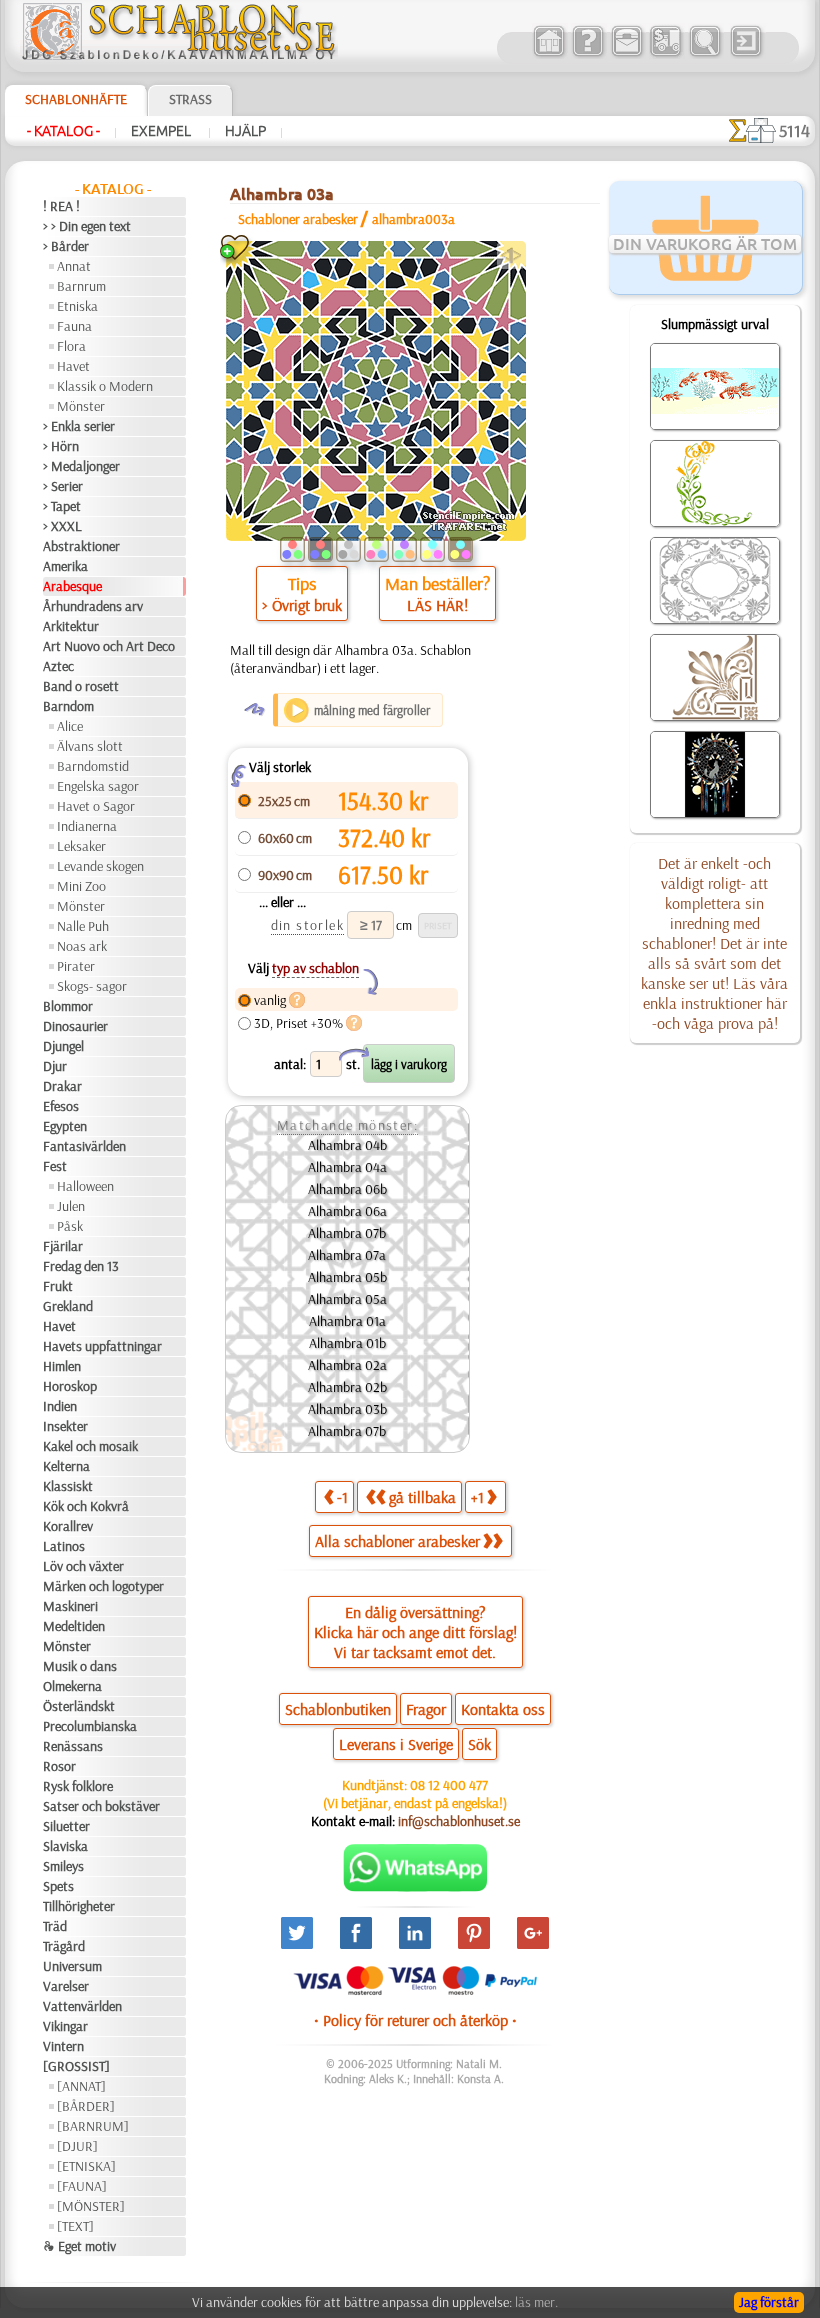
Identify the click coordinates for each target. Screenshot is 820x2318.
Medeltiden (74, 1626)
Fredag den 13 (81, 1266)
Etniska (77, 306)
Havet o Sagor (96, 806)
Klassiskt (68, 1486)
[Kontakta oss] (626, 54)
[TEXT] (75, 2226)
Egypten (65, 1126)
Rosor (59, 1766)
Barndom (68, 706)
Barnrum (81, 286)
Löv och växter (83, 1566)
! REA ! (61, 206)
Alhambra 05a (347, 1299)
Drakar (62, 1086)
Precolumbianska (90, 1726)
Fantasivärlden (84, 1146)
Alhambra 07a (347, 1255)
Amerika (65, 566)
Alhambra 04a (347, 1167)
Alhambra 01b (347, 1343)
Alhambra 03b (347, 1409)
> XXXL (62, 526)
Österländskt (79, 1706)
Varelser (66, 1986)
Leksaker (81, 846)
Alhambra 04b (347, 1145)
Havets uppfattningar (102, 1346)
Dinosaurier (75, 1026)
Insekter (65, 1426)
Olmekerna (72, 1686)
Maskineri (70, 1606)
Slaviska (65, 1846)
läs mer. (536, 2302)
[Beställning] (665, 54)
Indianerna (87, 826)
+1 (477, 1497)
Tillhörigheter (79, 1906)
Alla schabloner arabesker (397, 1541)
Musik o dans (80, 1666)
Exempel (162, 131)
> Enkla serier (79, 426)
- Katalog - (63, 131)
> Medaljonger (81, 466)
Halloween (85, 1186)
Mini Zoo (81, 886)
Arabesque (72, 586)
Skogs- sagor (92, 986)
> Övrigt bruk (302, 605)
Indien (60, 1406)
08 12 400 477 (449, 1785)
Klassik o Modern (105, 386)
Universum (72, 1966)
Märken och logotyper (103, 1586)
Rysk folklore (78, 1786)
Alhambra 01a (347, 1321)
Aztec (58, 666)
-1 (342, 1497)
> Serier (63, 486)
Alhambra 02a (347, 1365)
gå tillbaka (422, 1497)
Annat (74, 266)
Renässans (73, 1746)
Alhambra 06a (347, 1211)
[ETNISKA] (86, 2166)
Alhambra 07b (347, 1233)
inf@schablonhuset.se (459, 1821)
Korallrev (68, 1526)
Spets (58, 1886)
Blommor (68, 1006)
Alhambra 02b (347, 1387)
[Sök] (704, 54)
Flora (71, 346)
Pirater (76, 966)
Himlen (62, 1366)
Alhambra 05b (347, 1277)
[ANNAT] (81, 2086)
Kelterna (66, 1466)
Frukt (58, 1286)
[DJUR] (77, 2146)
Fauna (74, 326)
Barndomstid (93, 766)
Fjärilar (63, 1246)
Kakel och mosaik (90, 1446)
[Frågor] (587, 54)
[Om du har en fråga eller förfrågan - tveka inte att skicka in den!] (415, 1887)
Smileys (63, 1866)
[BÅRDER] (86, 2106)
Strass (190, 99)
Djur (55, 1066)
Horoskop (70, 1386)
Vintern (63, 2046)
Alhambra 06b (347, 1189)
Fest (55, 1166)
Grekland (68, 1306)
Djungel (63, 1046)
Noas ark (82, 946)
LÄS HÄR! (437, 605)
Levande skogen (100, 866)
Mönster (81, 406)
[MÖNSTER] (91, 2206)
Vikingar (65, 2026)
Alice (70, 726)
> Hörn (61, 446)
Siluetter (66, 1826)
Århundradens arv (93, 606)
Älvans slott (90, 746)
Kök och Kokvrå (86, 1506)
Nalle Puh (83, 926)
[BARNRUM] (93, 2126)
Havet (73, 366)
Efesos (61, 1106)
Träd (55, 1926)
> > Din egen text (87, 226)
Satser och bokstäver (101, 1806)
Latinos (64, 1546)
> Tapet (62, 506)
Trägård (64, 1946)
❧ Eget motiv (79, 2246)
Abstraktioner (81, 546)
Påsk (70, 1226)
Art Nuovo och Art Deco (109, 646)
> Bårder (66, 246)
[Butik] (548, 54)
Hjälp (245, 131)
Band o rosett (81, 686)
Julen (71, 1206)
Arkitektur (71, 626)
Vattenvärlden (82, 2006)
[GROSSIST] (76, 2066)
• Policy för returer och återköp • (415, 2020)
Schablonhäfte (76, 99)
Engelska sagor (98, 786)
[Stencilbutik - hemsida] (179, 55)
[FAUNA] (82, 2186)
